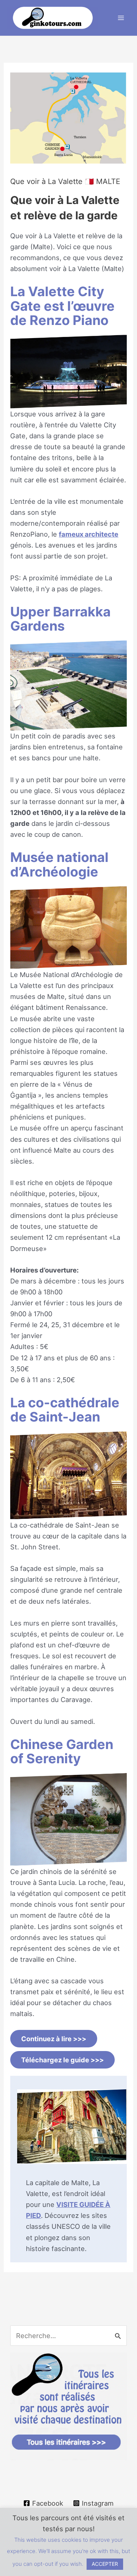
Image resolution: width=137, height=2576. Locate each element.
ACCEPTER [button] (105, 2564)
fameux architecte (89, 534)
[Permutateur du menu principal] (121, 18)
